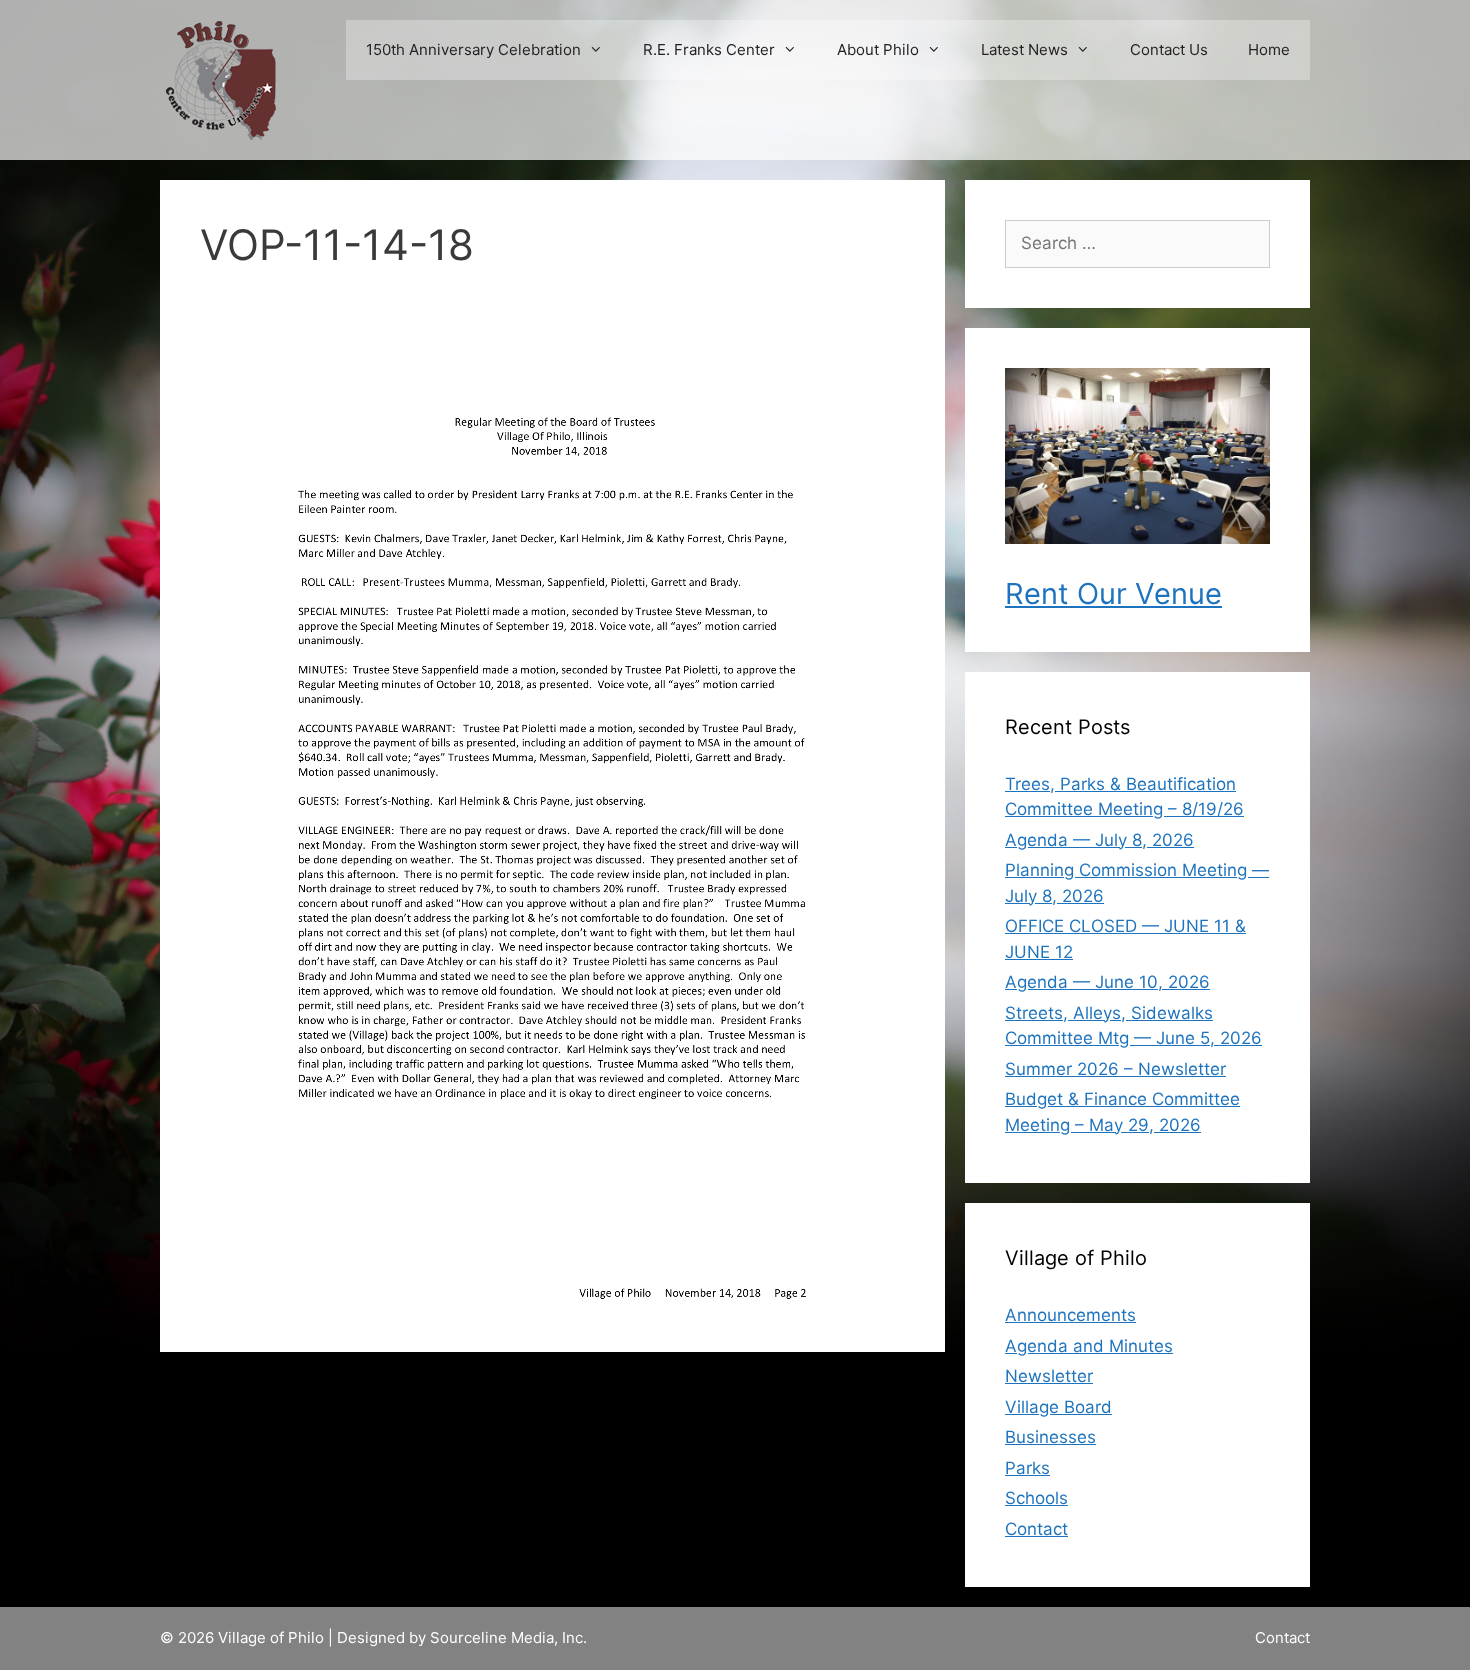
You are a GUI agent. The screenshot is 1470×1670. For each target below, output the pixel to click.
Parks (1027, 1468)
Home (1269, 49)
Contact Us (1169, 49)
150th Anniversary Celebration (473, 49)
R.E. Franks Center (709, 49)
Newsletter (1049, 1376)
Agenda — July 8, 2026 (1099, 840)
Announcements (1070, 1315)
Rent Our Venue (1113, 593)
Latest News (1024, 49)
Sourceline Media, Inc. (508, 1637)
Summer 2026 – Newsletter (1115, 1069)
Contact (1036, 1529)
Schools (1036, 1498)
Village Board (1058, 1407)
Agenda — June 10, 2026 (1107, 982)
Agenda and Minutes (1089, 1346)
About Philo (878, 49)
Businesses (1050, 1437)
